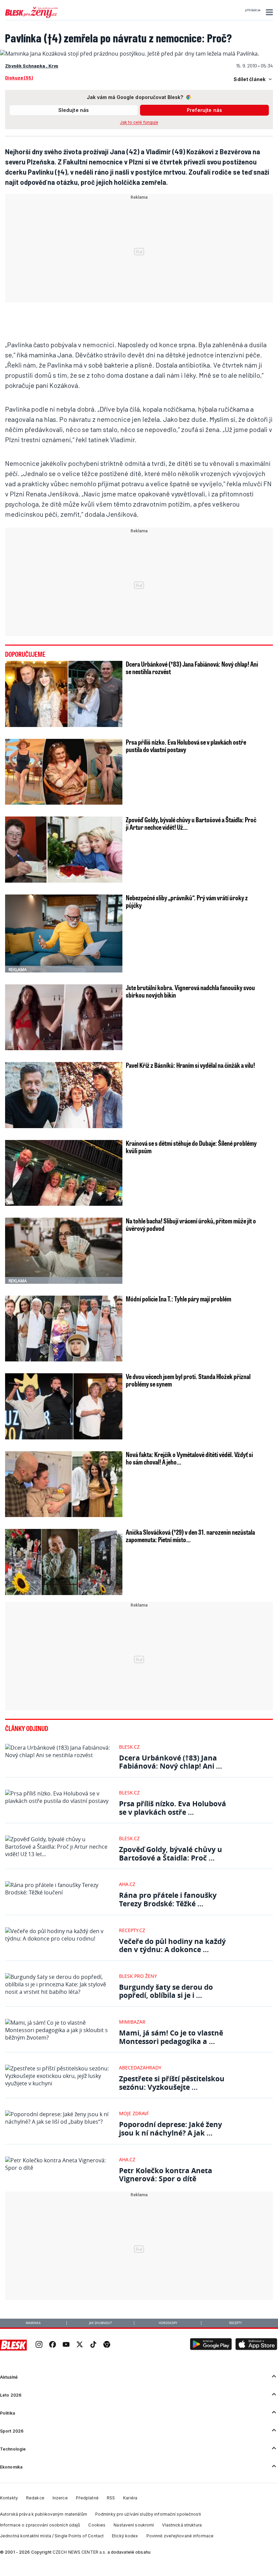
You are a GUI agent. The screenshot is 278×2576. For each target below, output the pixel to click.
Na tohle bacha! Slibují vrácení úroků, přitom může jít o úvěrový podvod (191, 1224)
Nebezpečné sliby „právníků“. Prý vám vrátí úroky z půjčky (187, 901)
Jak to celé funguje (139, 122)
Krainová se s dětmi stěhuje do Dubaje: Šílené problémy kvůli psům (191, 1147)
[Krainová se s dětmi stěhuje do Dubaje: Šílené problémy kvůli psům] (64, 1173)
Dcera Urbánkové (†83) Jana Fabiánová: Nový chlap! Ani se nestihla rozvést (192, 668)
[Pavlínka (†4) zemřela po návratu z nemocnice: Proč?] (130, 54)
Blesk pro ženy (138, 1976)
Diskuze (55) (19, 77)
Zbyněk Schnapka (26, 66)
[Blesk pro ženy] (32, 17)
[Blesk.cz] (13, 2345)
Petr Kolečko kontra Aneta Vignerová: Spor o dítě (166, 2175)
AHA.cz (127, 1884)
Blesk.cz (129, 1747)
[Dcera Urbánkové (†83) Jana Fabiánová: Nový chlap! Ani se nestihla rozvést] (64, 694)
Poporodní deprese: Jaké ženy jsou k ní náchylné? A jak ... (171, 2129)
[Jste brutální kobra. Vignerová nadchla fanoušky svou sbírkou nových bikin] (64, 1017)
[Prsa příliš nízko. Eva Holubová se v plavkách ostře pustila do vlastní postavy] (64, 772)
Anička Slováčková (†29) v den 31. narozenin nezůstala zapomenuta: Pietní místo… (190, 1536)
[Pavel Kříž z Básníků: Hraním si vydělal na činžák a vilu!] (64, 1095)
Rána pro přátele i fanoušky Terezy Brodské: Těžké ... (168, 1899)
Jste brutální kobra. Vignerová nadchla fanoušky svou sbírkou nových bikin (190, 991)
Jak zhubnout (101, 2323)
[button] (268, 12)
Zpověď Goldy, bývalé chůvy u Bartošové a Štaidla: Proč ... (171, 1854)
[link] (39, 2345)
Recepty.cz (132, 1930)
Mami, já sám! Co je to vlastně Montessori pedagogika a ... (171, 2037)
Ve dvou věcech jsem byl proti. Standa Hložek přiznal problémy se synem (188, 1380)
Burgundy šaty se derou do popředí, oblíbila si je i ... (166, 1991)
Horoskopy (168, 2323)
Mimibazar (132, 2022)
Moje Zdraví (134, 2113)
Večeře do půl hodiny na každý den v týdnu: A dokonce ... (172, 1945)
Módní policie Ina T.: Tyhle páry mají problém (178, 1299)
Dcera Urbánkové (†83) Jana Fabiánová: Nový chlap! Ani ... (171, 1762)
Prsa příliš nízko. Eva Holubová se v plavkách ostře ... (173, 1808)
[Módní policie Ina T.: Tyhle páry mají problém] (64, 1329)
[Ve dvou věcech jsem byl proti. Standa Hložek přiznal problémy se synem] (64, 1406)
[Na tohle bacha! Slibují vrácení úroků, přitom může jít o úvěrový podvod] (64, 1251)
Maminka (33, 2323)
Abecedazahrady (140, 2068)
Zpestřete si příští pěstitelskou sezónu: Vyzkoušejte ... (172, 2083)
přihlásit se (253, 10)
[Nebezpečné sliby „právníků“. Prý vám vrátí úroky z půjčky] (64, 933)
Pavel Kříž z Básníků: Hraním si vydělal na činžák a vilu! (190, 1065)
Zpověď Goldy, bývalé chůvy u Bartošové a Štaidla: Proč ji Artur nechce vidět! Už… (191, 823)
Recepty (235, 2323)
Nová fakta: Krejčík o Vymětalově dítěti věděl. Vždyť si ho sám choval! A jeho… (189, 1458)
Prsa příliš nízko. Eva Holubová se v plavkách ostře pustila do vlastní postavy (186, 746)
